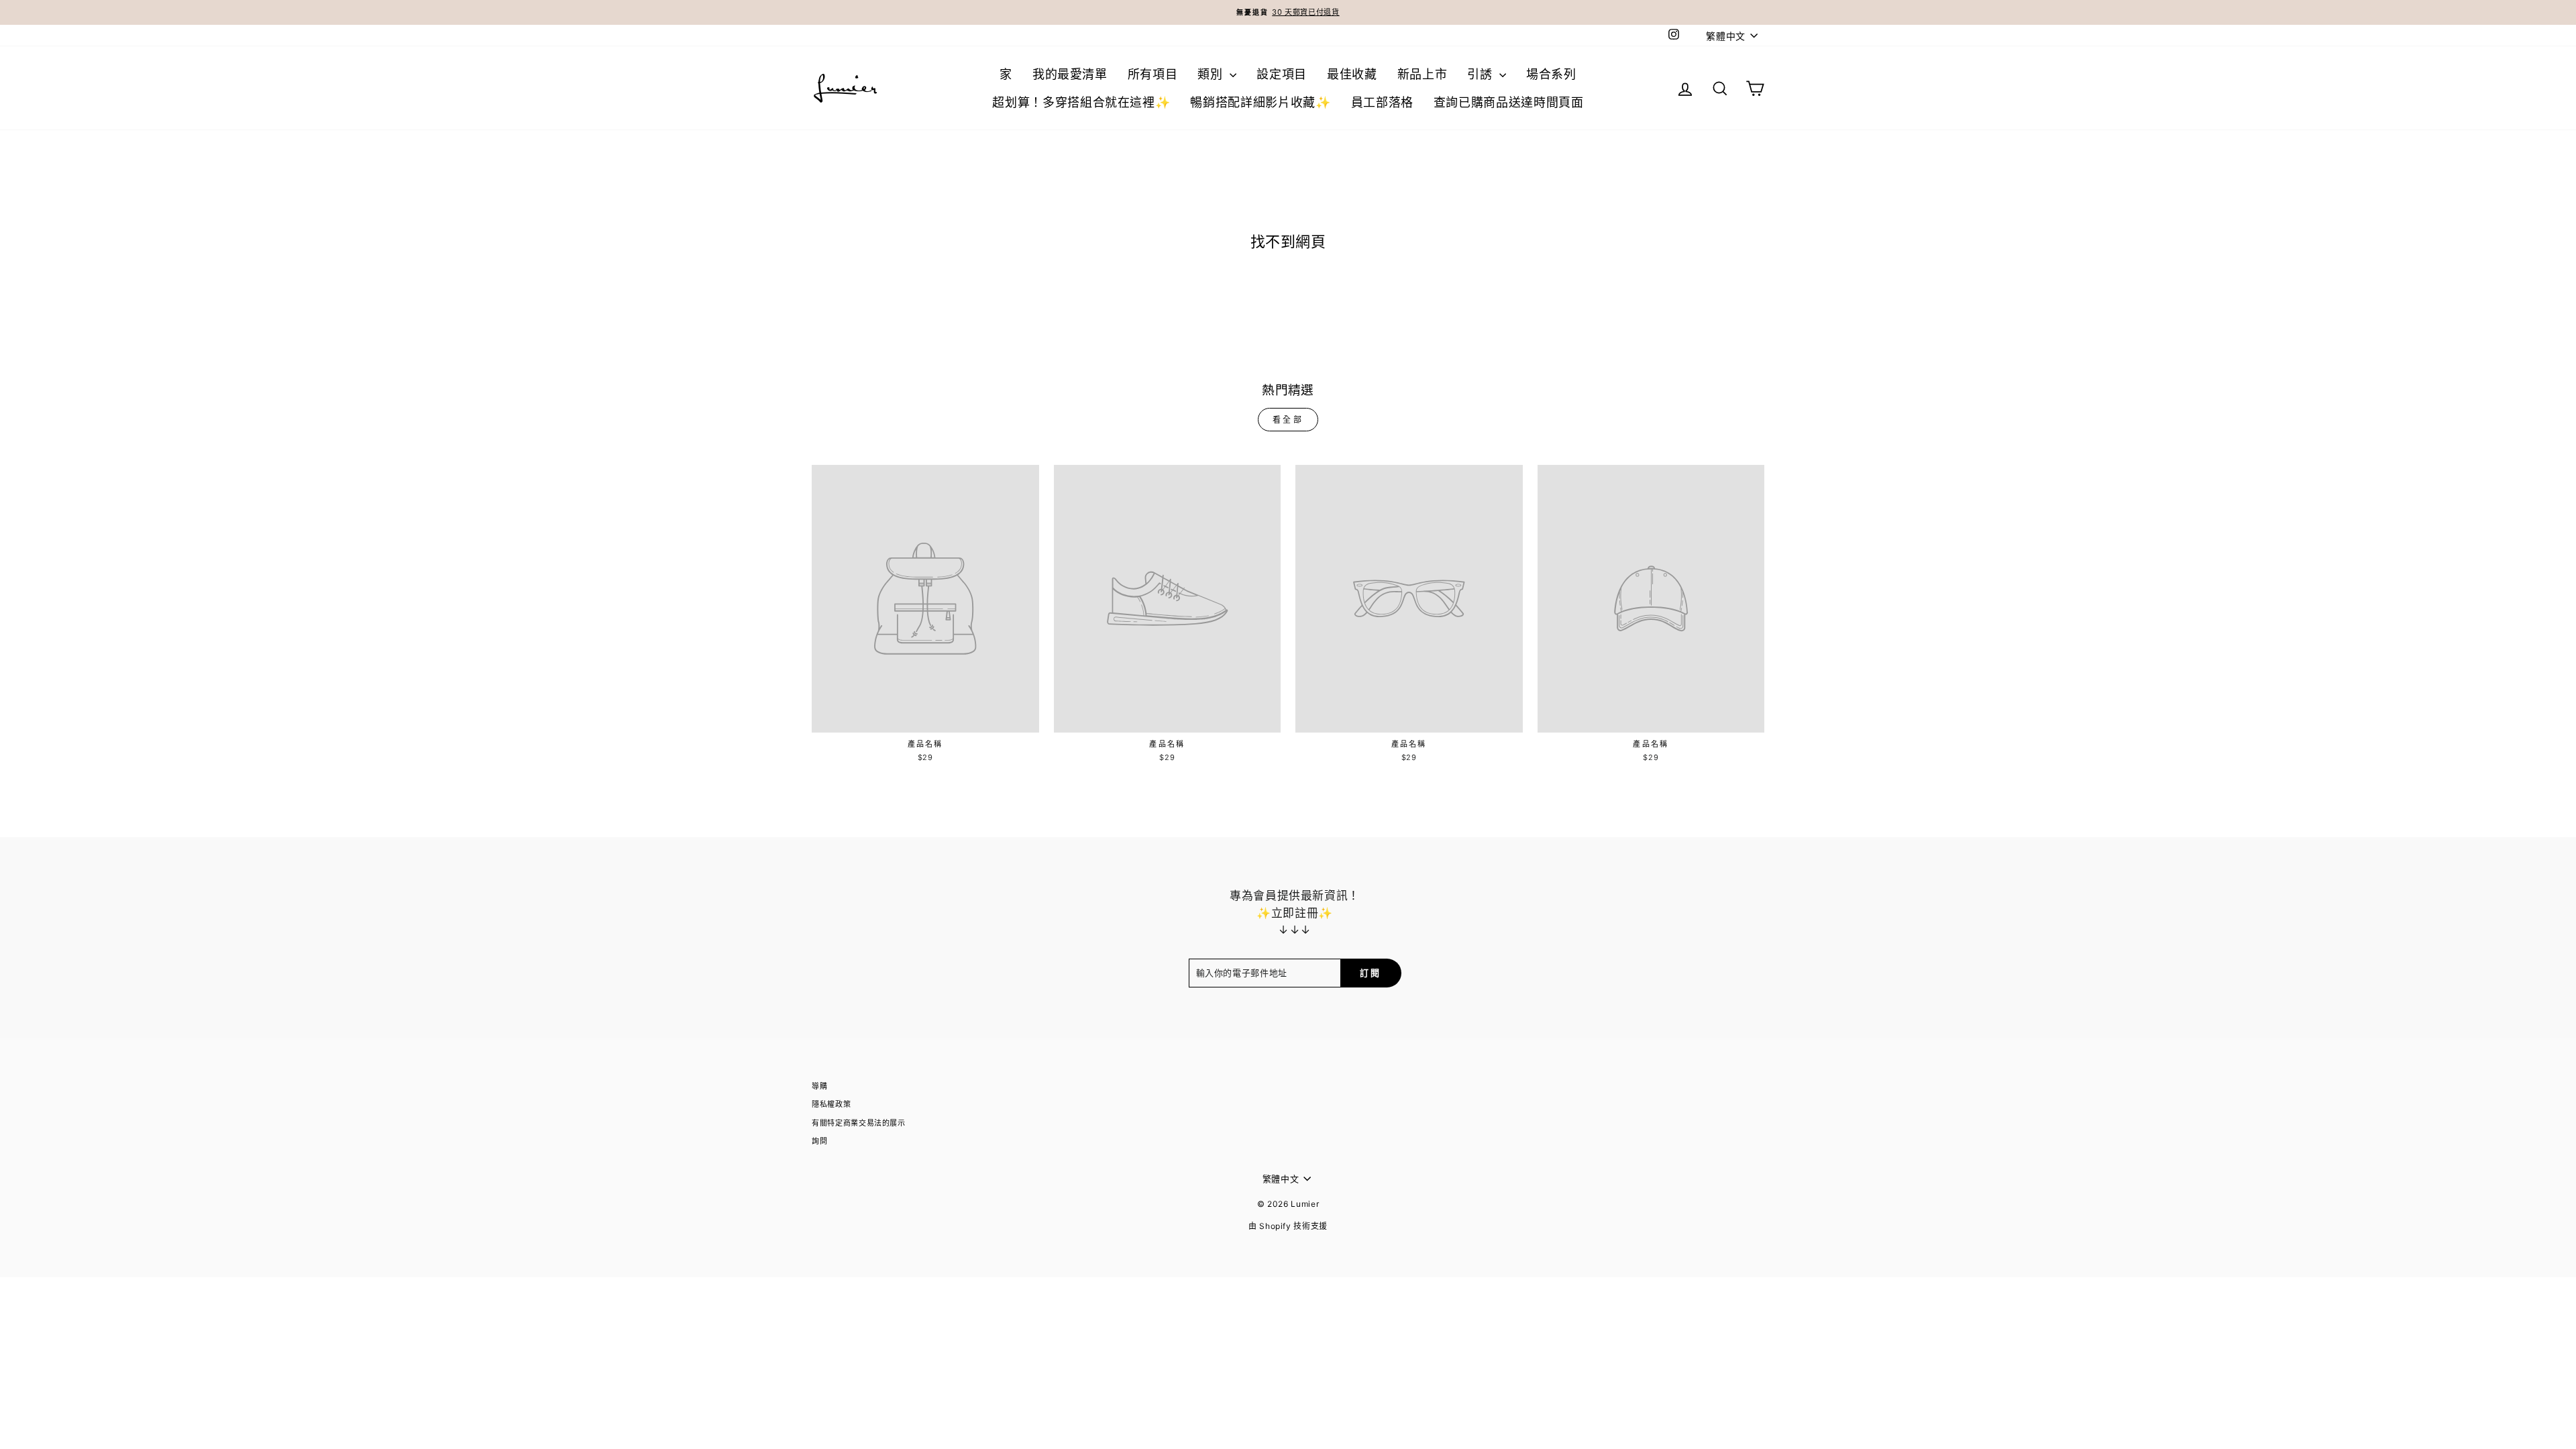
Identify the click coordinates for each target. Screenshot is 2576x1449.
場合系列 (1551, 74)
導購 (819, 1086)
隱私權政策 (831, 1104)
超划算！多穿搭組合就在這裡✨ (1081, 102)
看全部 (1288, 420)
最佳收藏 (1352, 74)
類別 (1212, 74)
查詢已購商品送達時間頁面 (1509, 102)
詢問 (819, 1141)
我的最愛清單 (1070, 74)
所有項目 (1153, 74)
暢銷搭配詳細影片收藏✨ (1260, 102)
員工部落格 (1382, 102)
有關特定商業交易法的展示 (859, 1123)
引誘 (1482, 74)
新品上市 (1423, 74)
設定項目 (1282, 74)
